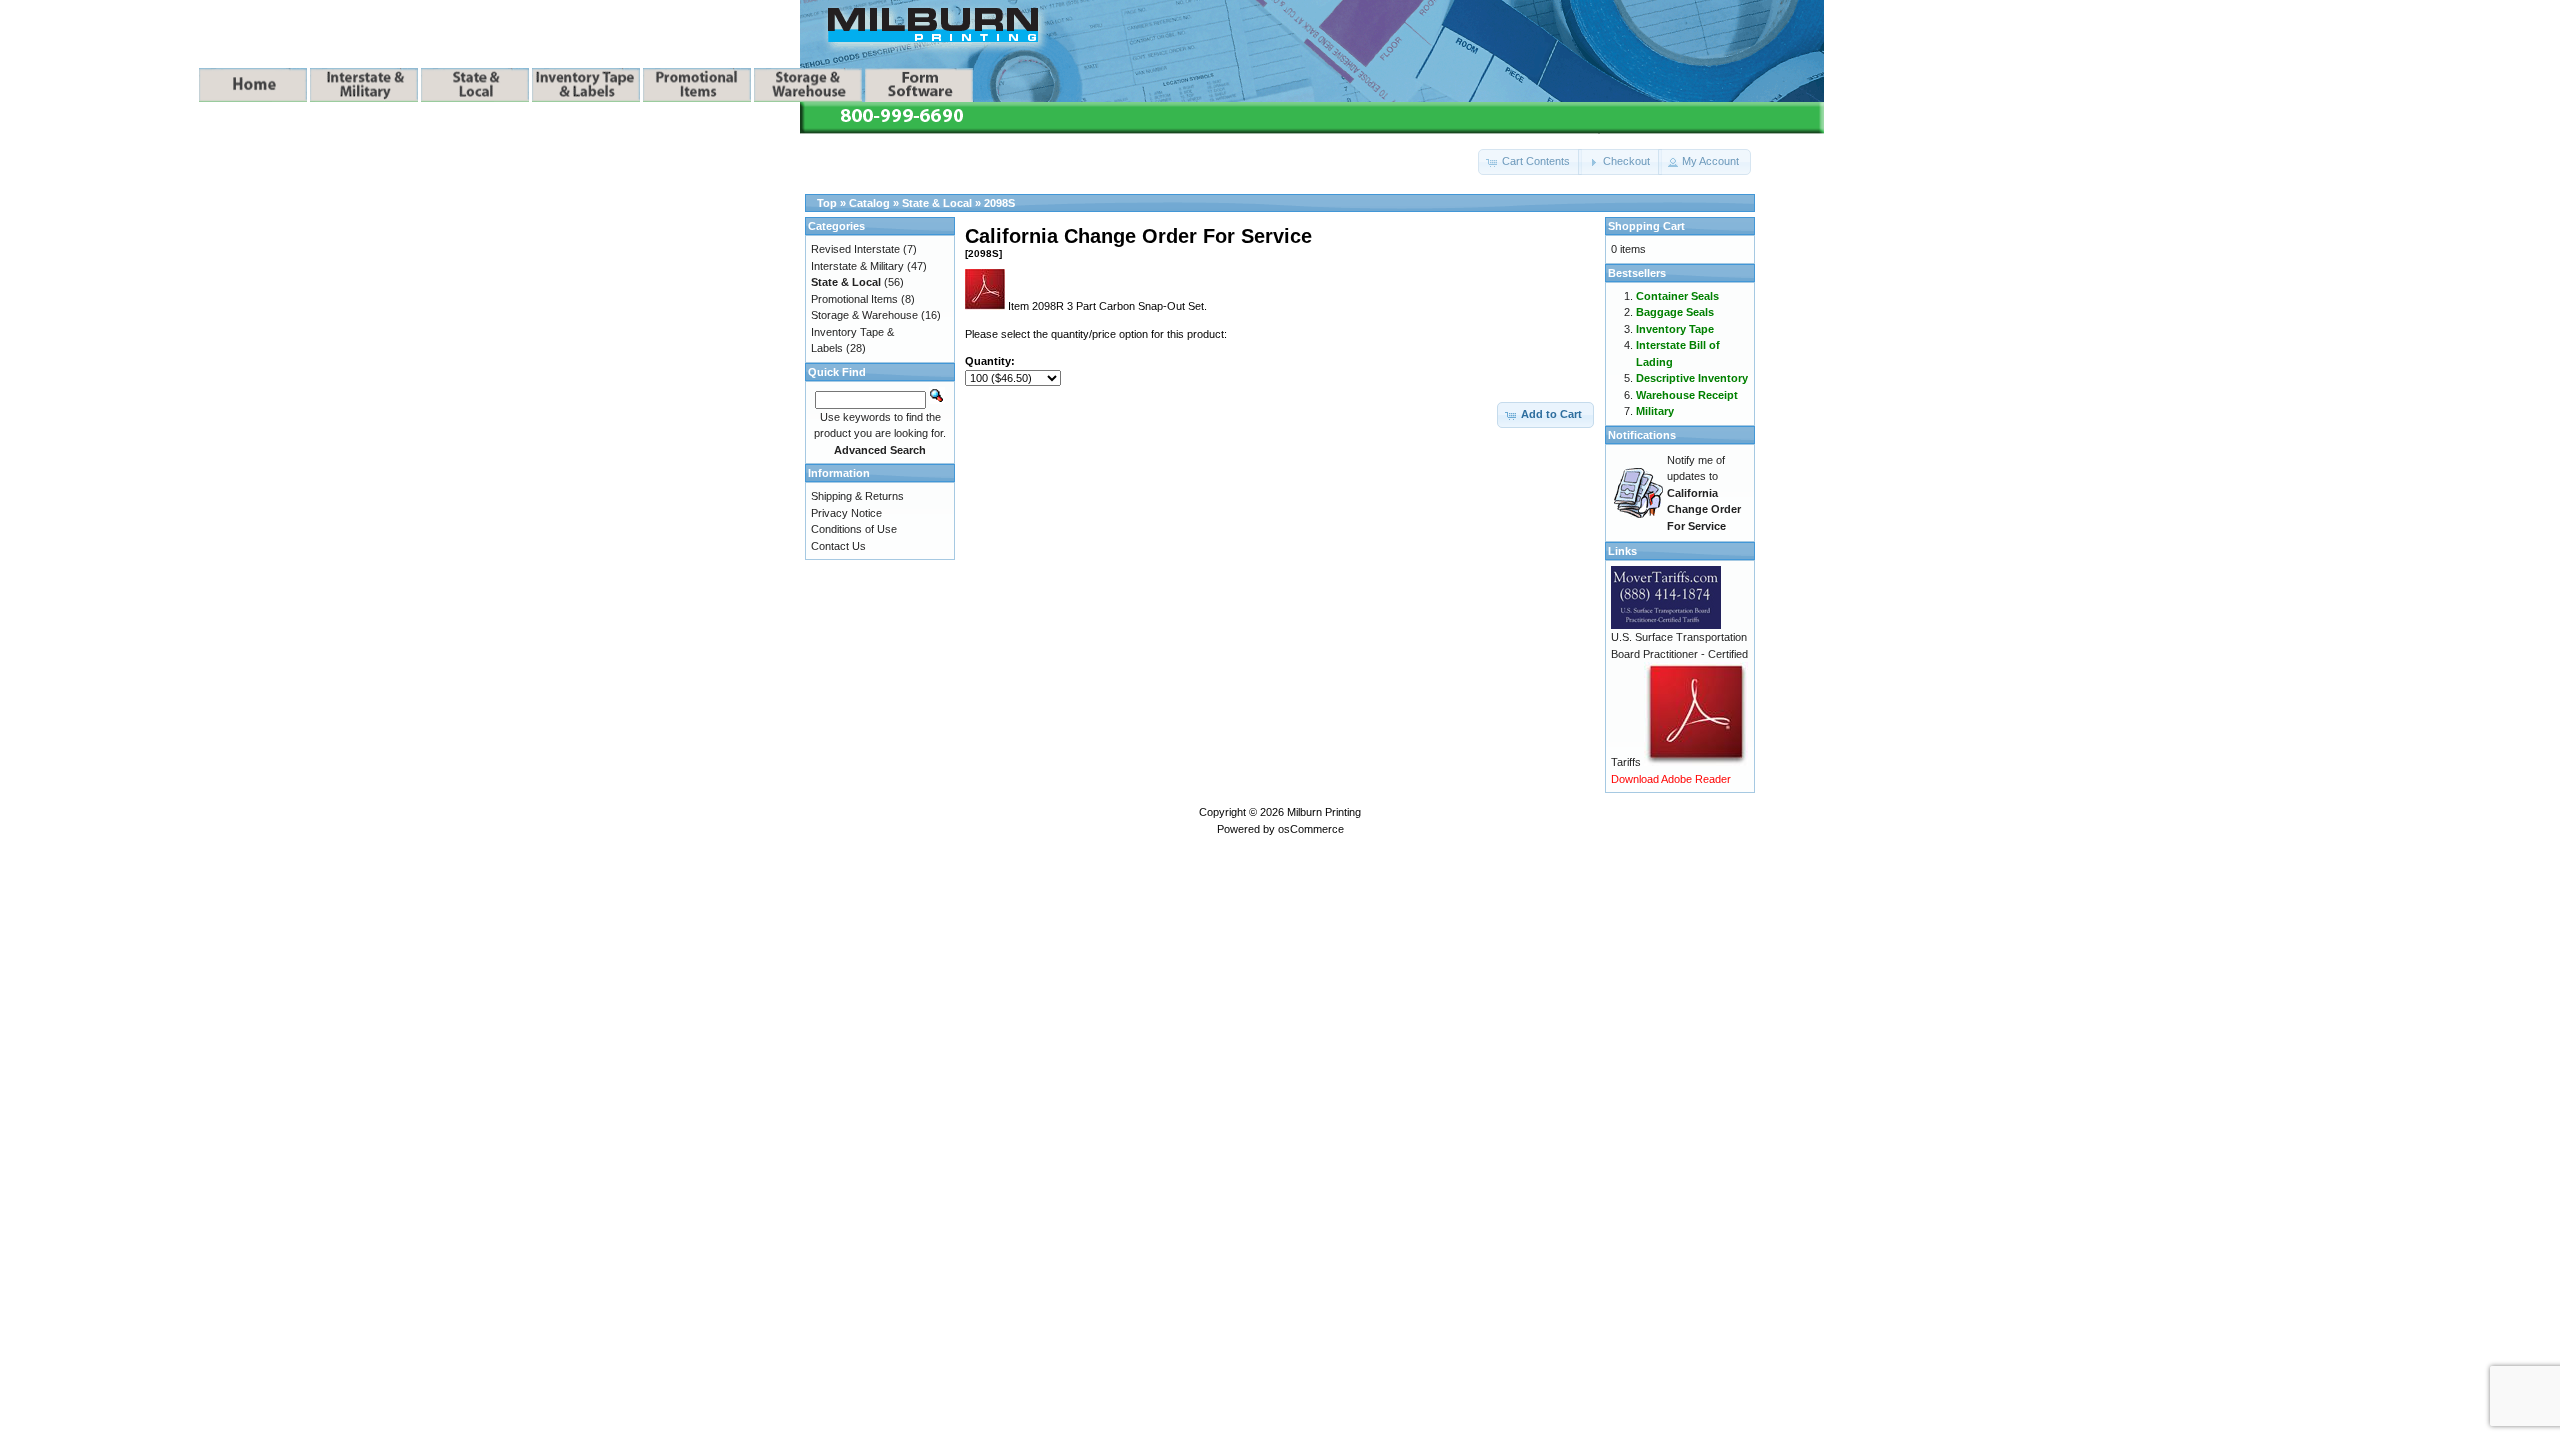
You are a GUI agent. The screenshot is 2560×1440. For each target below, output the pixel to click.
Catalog (869, 203)
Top (827, 203)
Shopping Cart (1646, 226)
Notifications (1642, 435)
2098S (999, 203)
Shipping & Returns (857, 496)
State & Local (937, 203)
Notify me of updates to (1704, 493)
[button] (1530, 162)
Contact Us (838, 546)
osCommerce (1311, 829)
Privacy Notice (846, 513)
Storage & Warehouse (864, 315)
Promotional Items (854, 299)
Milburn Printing (1324, 812)
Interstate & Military (857, 266)
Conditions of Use (854, 529)
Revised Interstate (855, 249)
